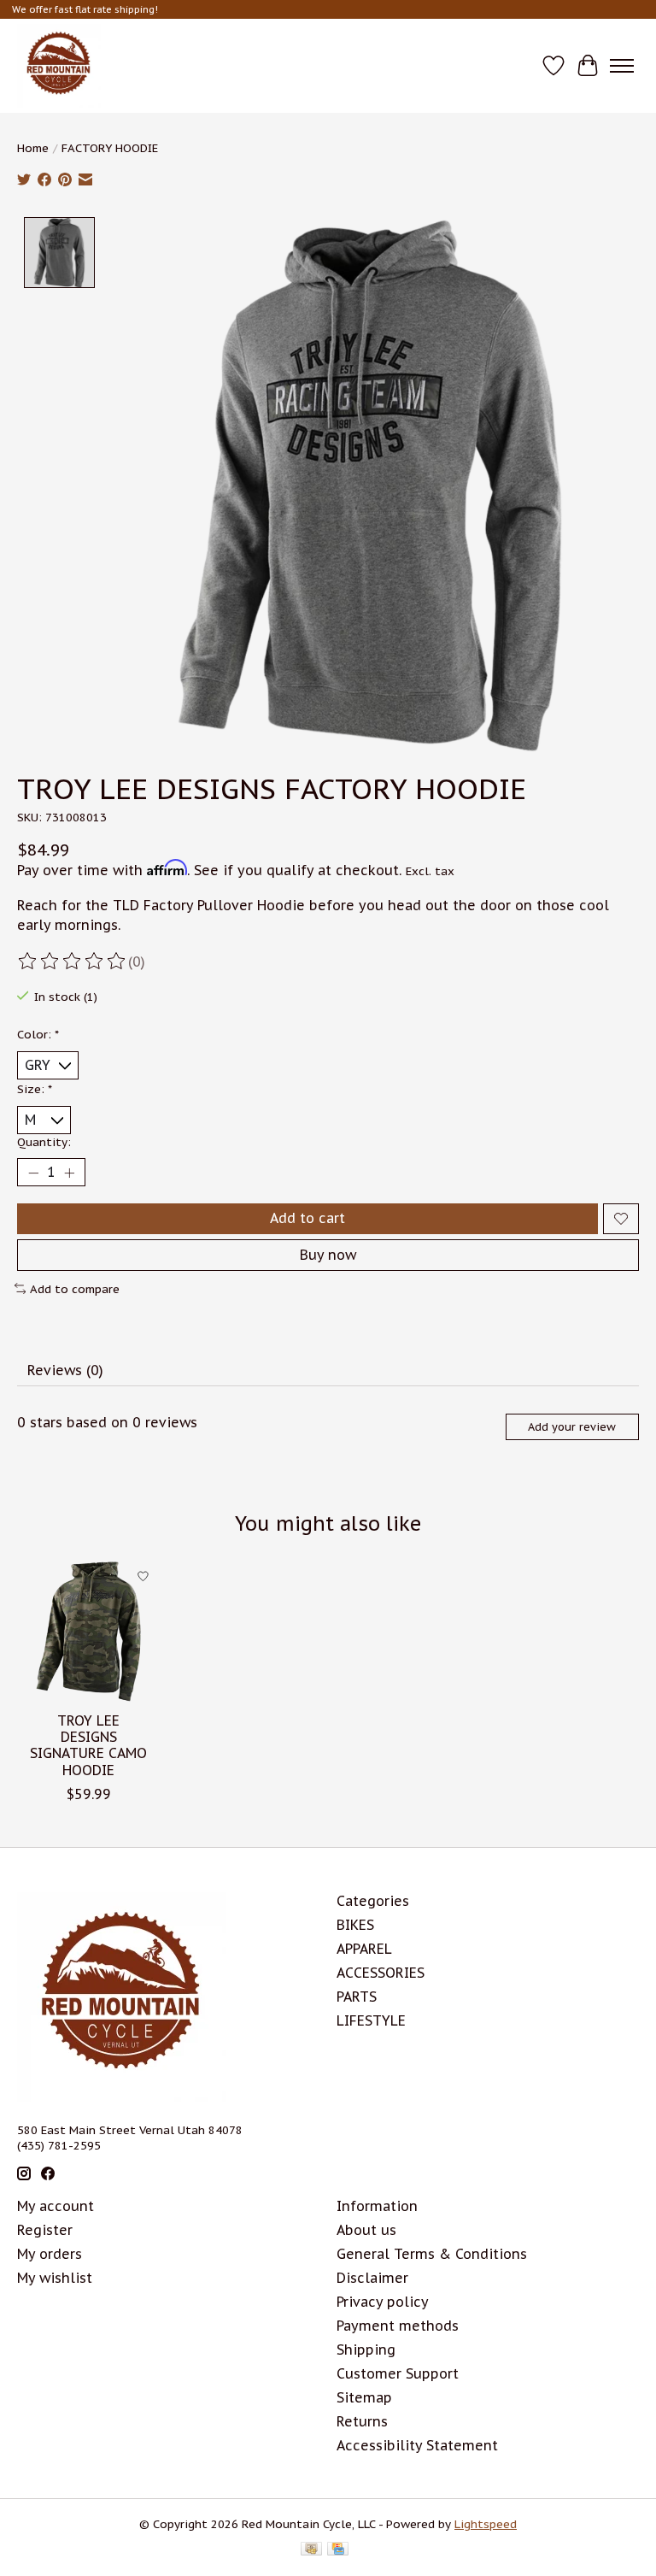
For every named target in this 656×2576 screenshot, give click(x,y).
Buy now (328, 1255)
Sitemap (364, 2397)
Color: (38, 1034)
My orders (50, 2254)
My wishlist (55, 2278)
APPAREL (364, 1949)
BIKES (355, 1925)
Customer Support (398, 2373)
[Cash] (311, 2550)
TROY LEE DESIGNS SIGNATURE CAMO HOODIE (88, 1745)
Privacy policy (383, 2302)
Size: (35, 1089)
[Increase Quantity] (69, 1173)
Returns (362, 2421)
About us (366, 2230)
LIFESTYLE (371, 2020)
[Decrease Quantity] (33, 1173)
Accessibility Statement (417, 2445)
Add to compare (75, 1289)
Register (45, 2230)
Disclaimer (372, 2278)
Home (33, 148)
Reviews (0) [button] (65, 1370)
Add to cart (307, 1218)
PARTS (357, 1997)
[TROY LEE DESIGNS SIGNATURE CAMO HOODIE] (88, 1631)
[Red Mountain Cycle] (59, 66)
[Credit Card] (338, 2550)
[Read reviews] (73, 962)
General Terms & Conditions (432, 2254)
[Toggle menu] (622, 66)
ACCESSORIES (381, 1973)
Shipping (366, 2350)
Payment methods (398, 2326)
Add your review (572, 1427)
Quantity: (44, 1142)
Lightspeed (486, 2524)
